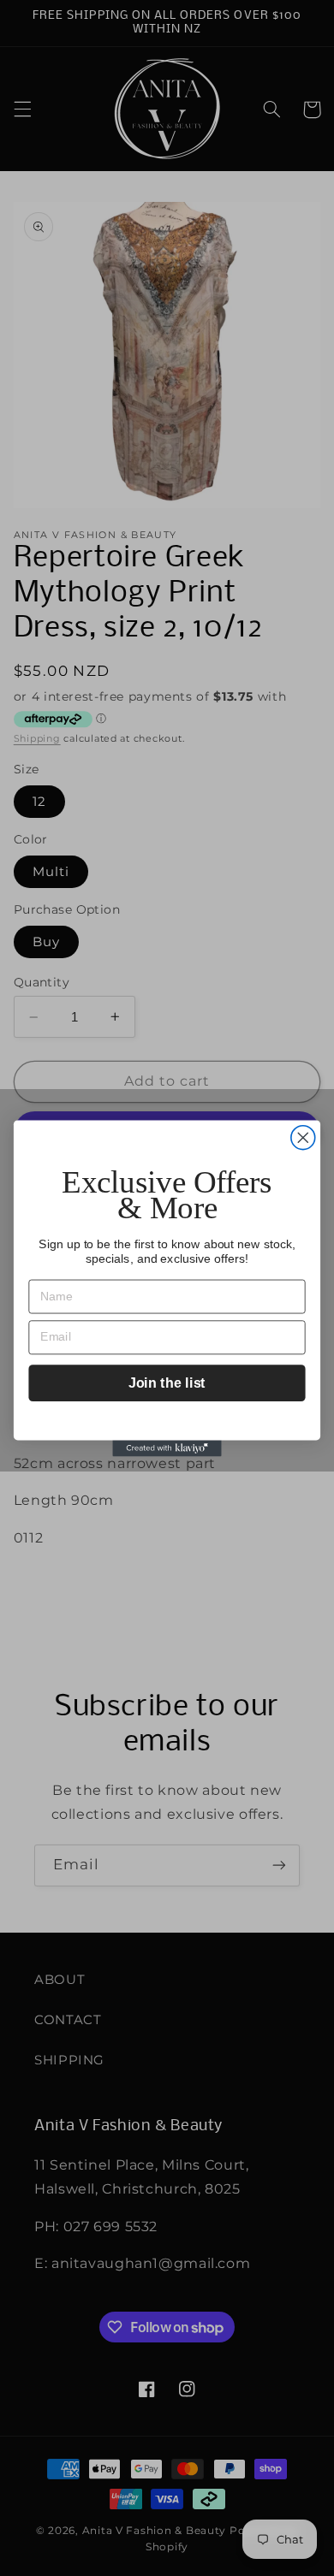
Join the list (167, 1383)
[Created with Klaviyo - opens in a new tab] (167, 1448)
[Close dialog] (303, 1137)
